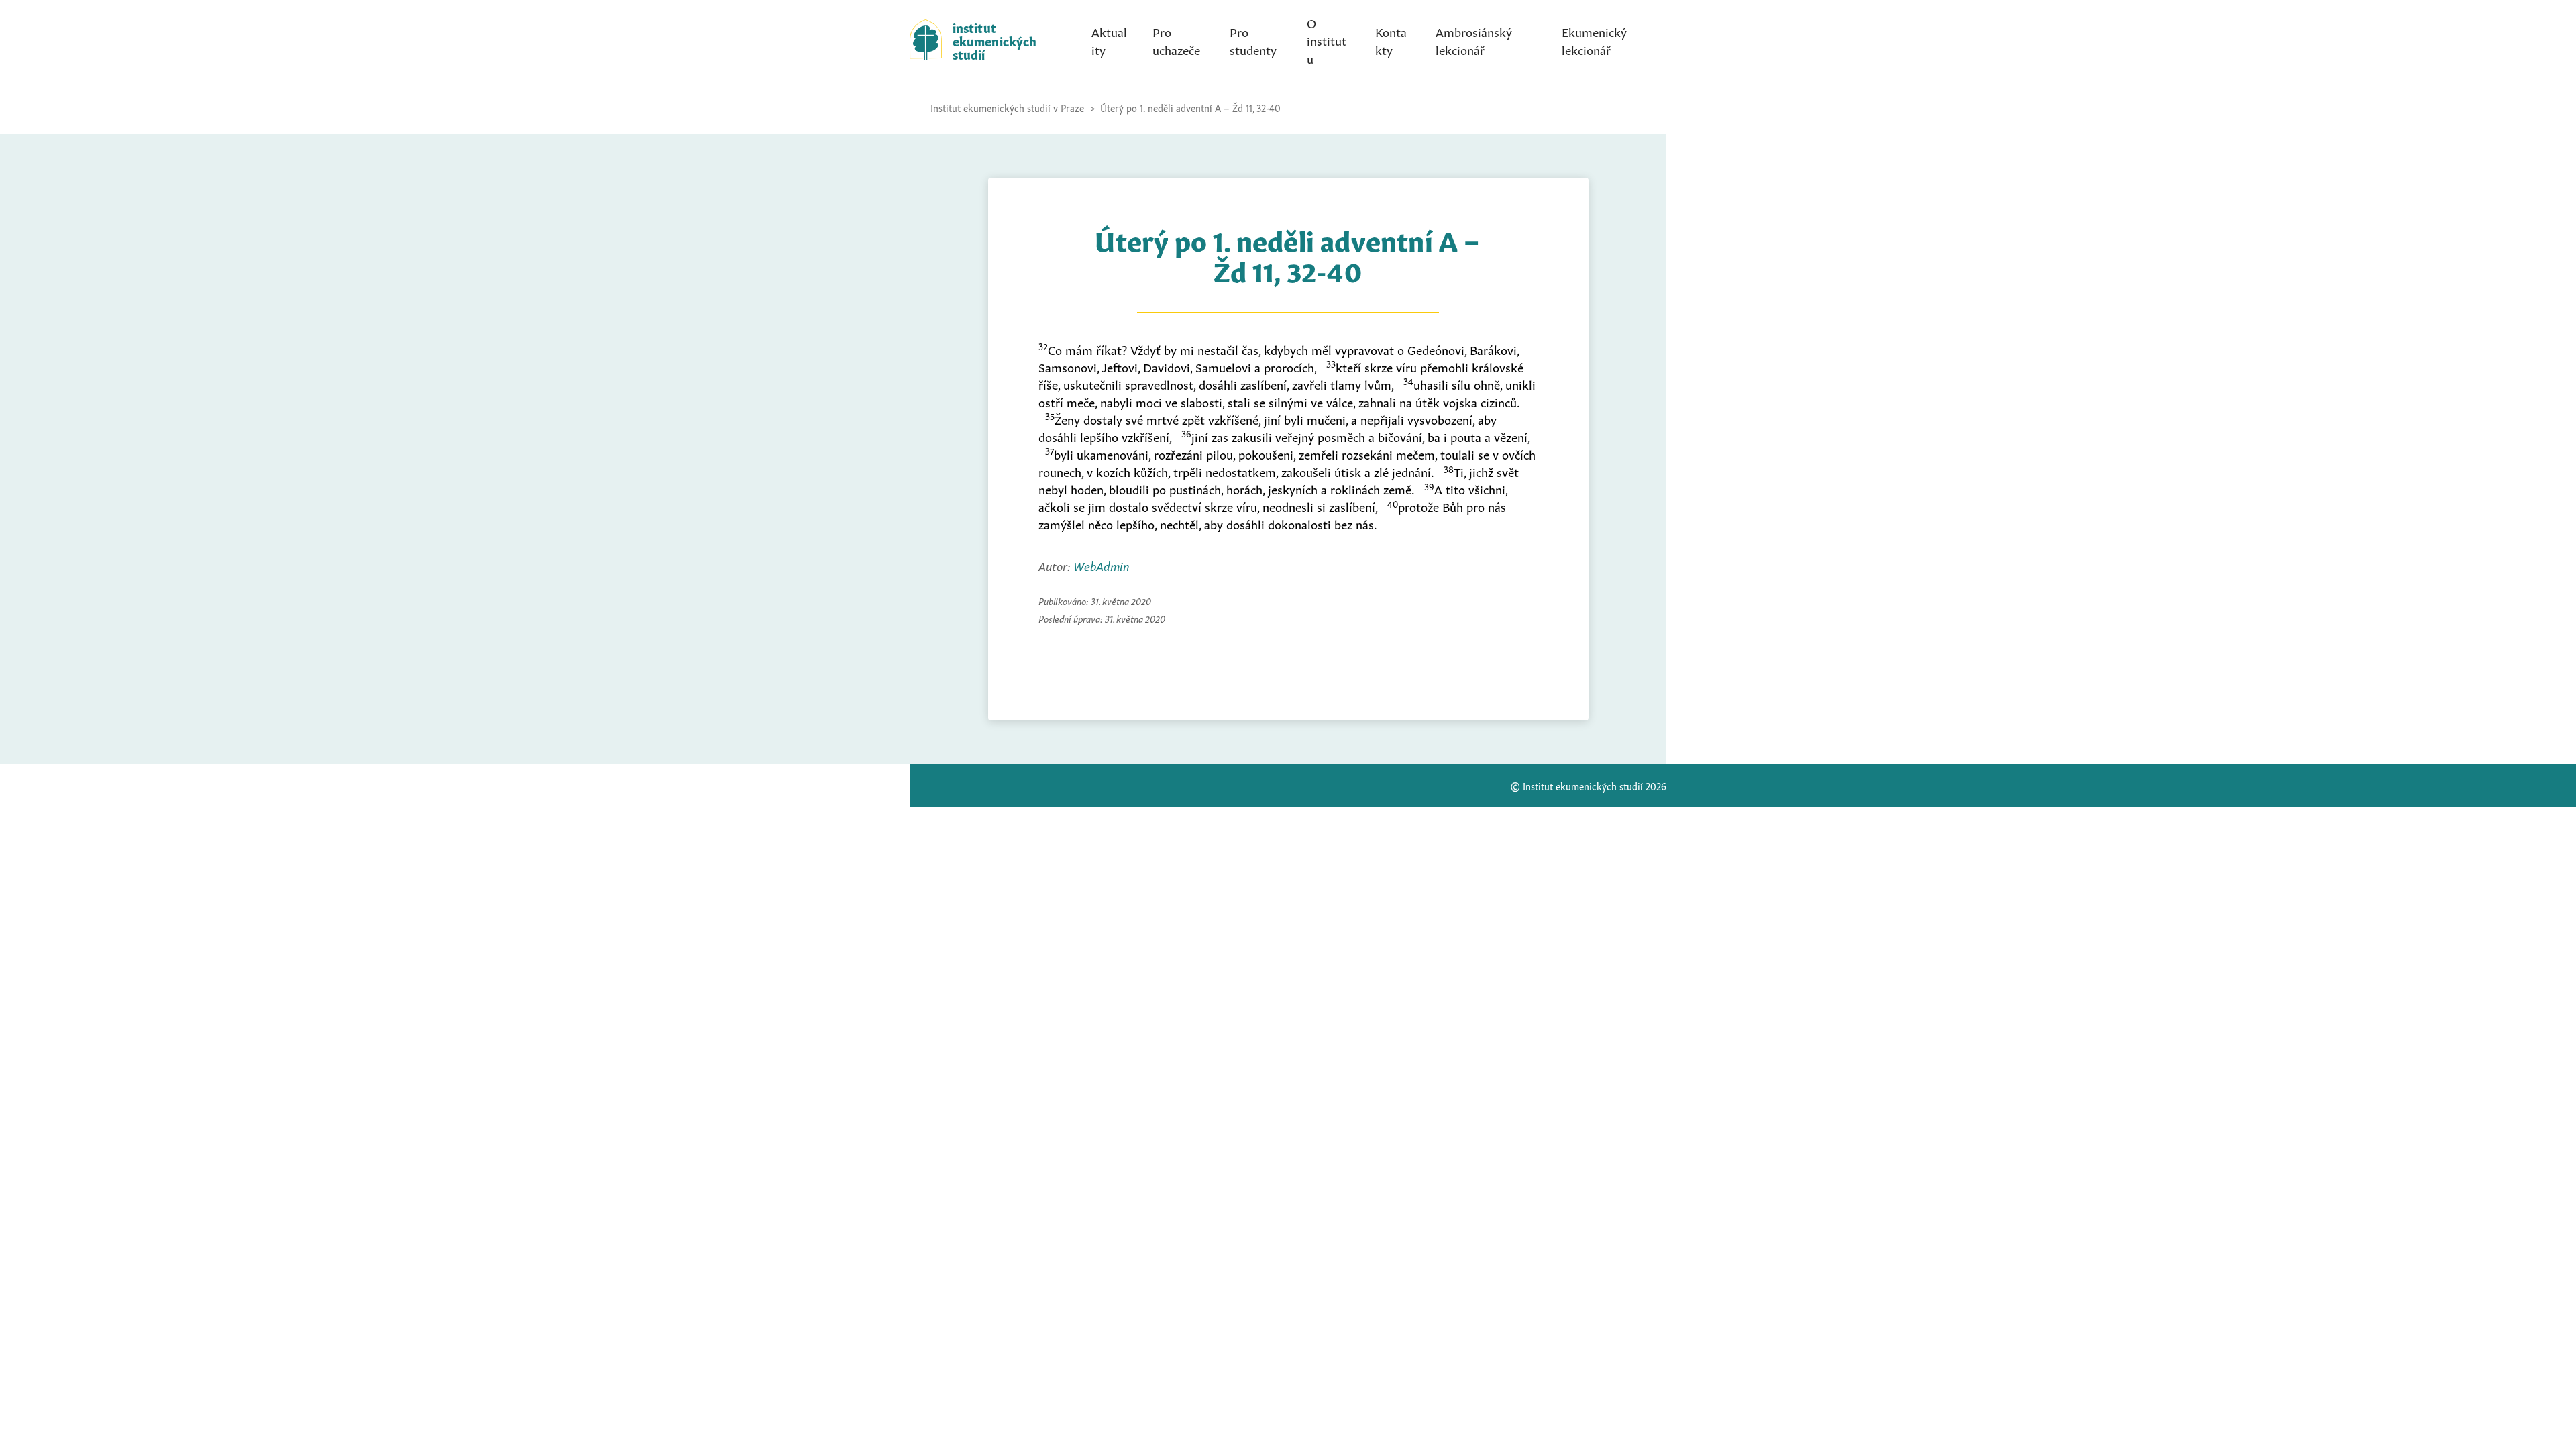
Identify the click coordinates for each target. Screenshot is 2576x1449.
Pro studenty (1253, 40)
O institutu (1327, 40)
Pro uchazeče (1176, 40)
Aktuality (1109, 40)
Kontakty (1391, 40)
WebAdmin (1102, 565)
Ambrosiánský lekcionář (1474, 40)
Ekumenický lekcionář (1594, 40)
